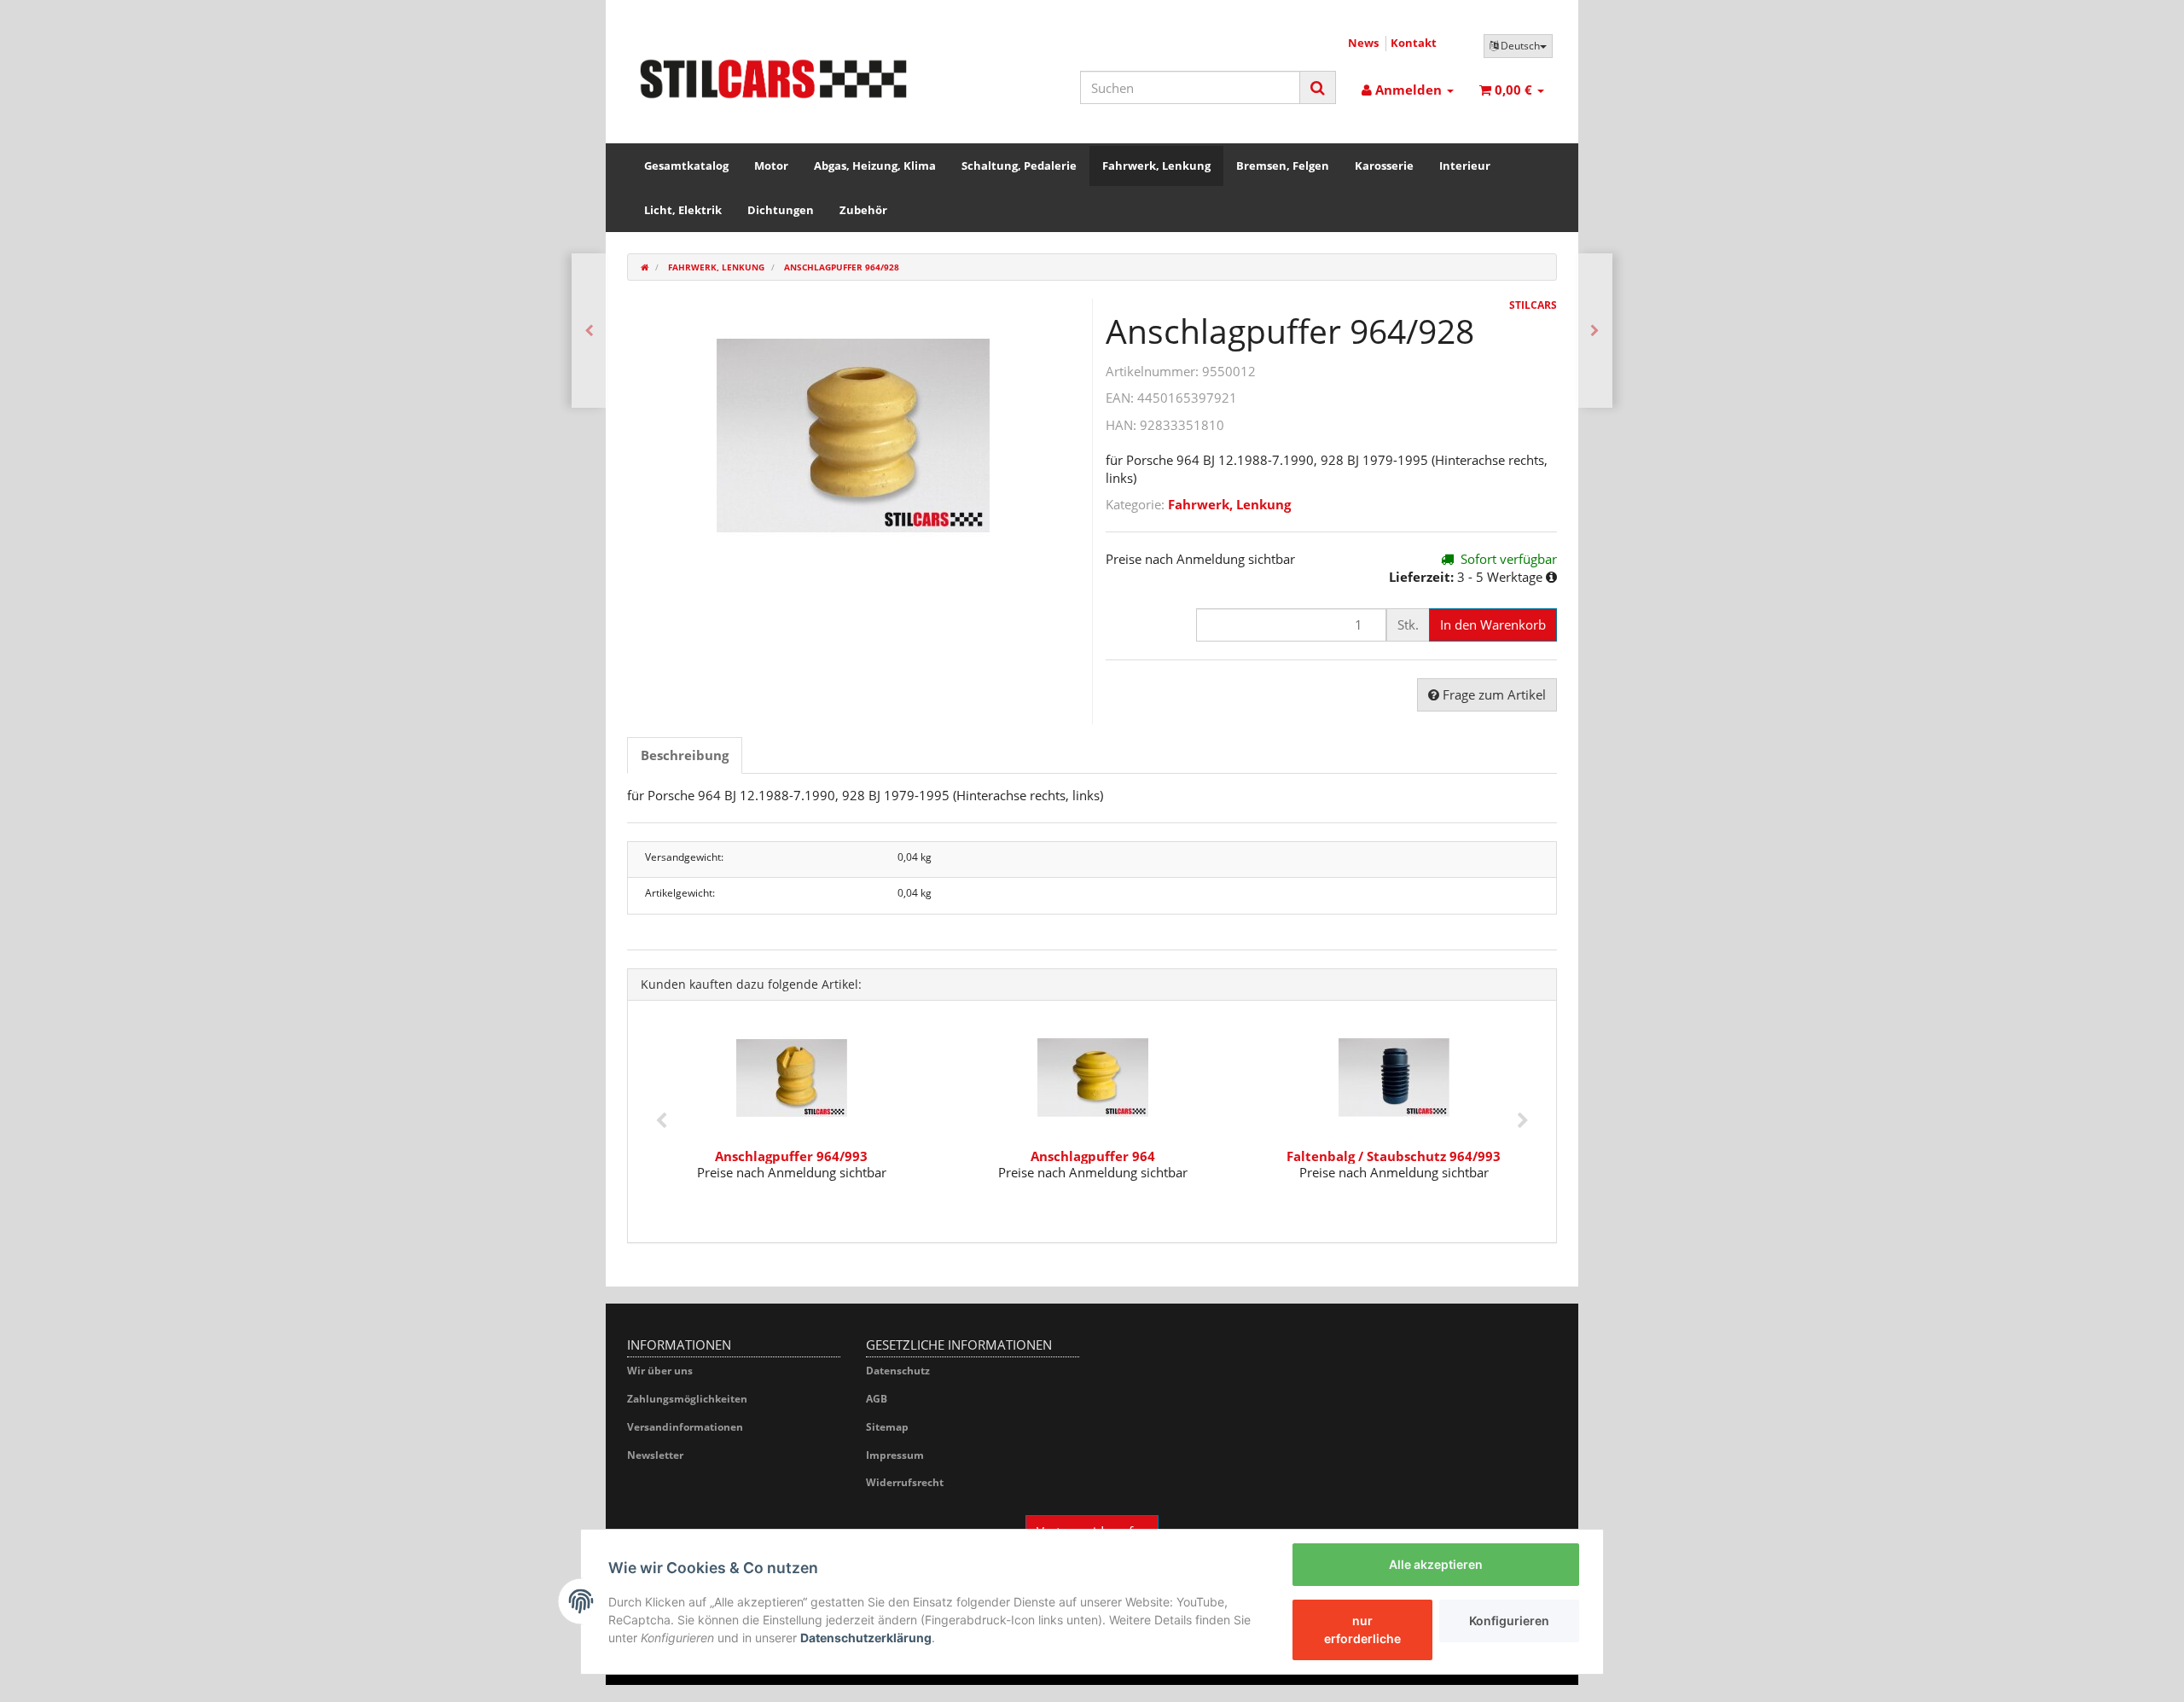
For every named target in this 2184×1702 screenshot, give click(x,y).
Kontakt (1414, 43)
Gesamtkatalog (686, 166)
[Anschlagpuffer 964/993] (1595, 331)
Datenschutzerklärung (866, 1638)
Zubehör (863, 210)
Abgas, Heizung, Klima (875, 166)
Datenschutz (898, 1371)
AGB (877, 1399)
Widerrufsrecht (905, 1482)
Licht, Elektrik (683, 210)
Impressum (895, 1455)
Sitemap (887, 1427)
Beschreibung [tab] (685, 755)
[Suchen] (1318, 87)
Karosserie (1384, 166)
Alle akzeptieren (1436, 1564)
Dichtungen (781, 210)
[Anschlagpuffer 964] (589, 331)
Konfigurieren (1509, 1621)
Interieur (1465, 166)
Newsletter (655, 1455)
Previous (661, 1121)
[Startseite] (645, 267)
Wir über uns (660, 1371)
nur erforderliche (1362, 1629)
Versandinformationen (685, 1427)
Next (1523, 1121)
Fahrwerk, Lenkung (1156, 166)
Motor (771, 166)
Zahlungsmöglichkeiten (687, 1399)
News (1363, 43)
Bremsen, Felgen (1283, 166)
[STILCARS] (773, 79)
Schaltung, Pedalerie (1019, 166)
